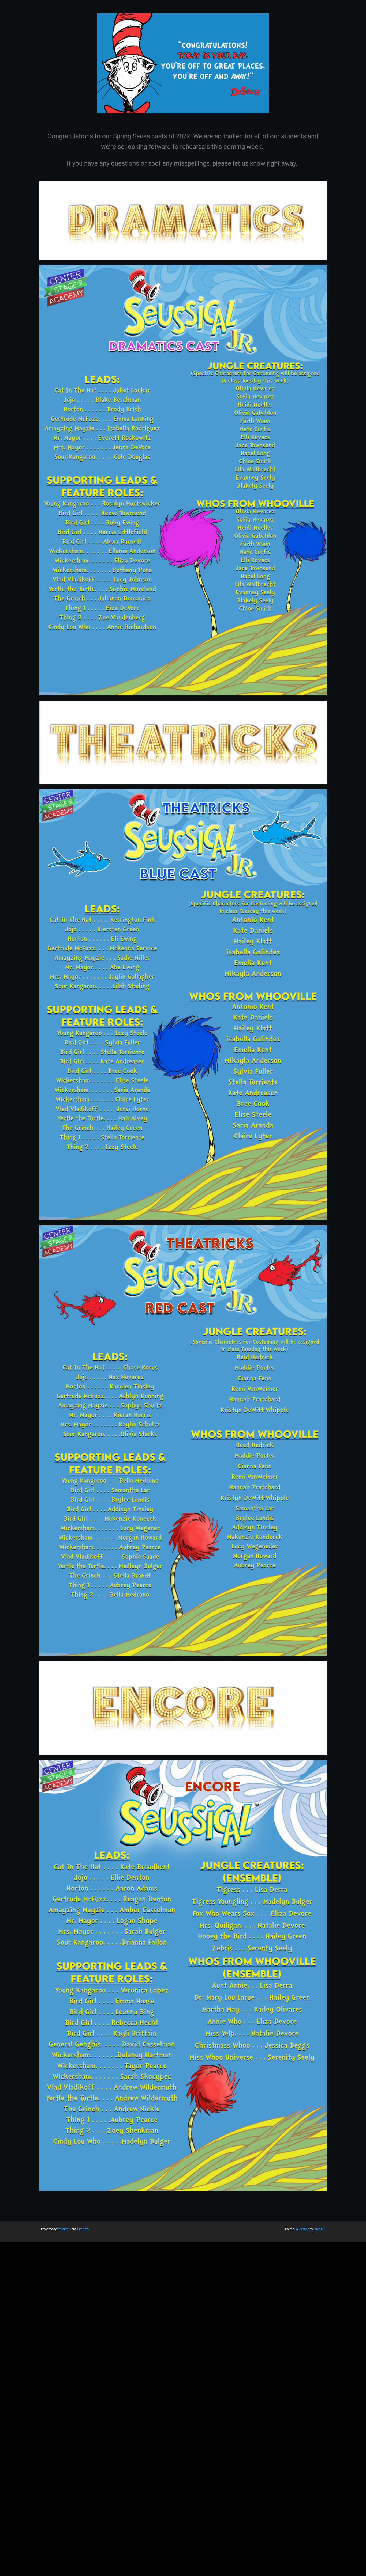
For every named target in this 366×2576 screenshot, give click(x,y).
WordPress (64, 2229)
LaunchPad (302, 2229)
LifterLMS (83, 2229)
